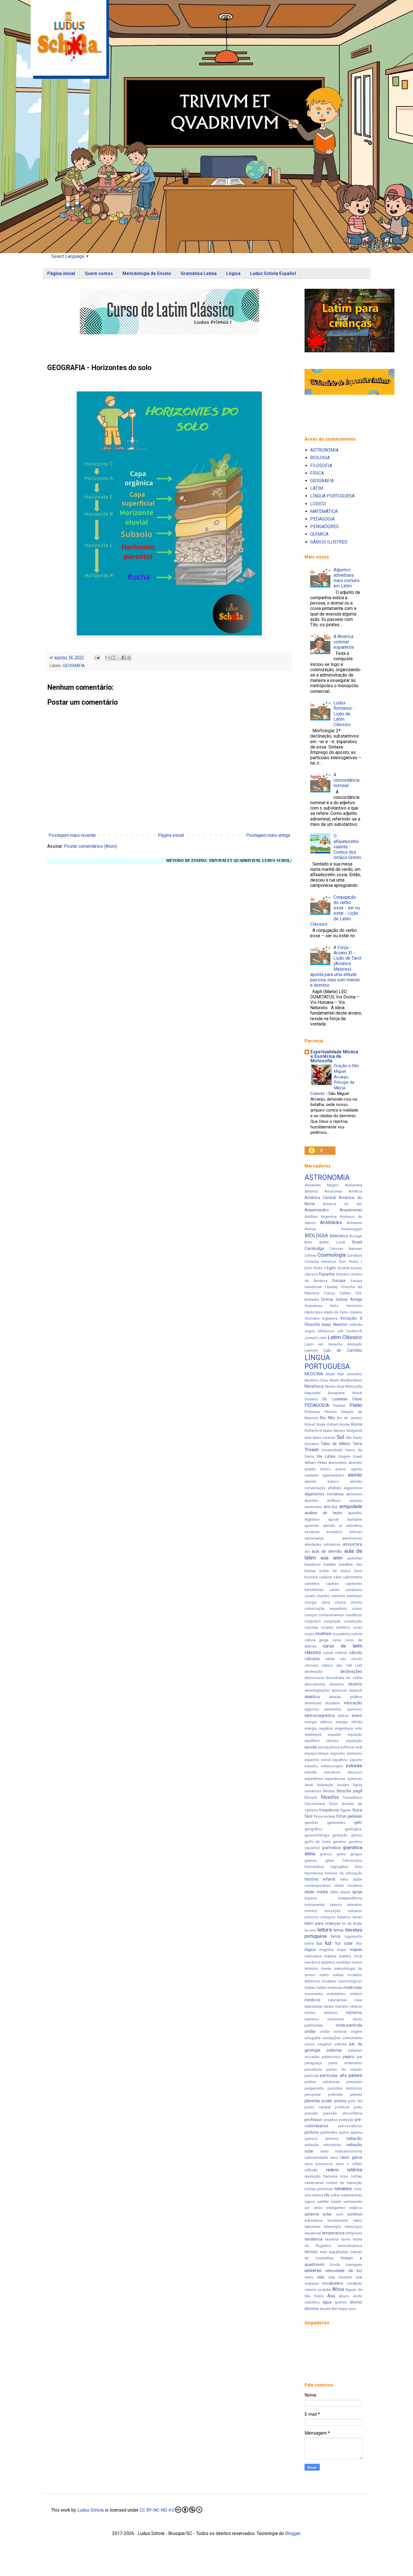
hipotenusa (314, 1873)
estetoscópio (332, 1766)
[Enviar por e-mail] (108, 658)
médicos (312, 2000)
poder (327, 2101)
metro (324, 1975)
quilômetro (329, 2132)
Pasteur (339, 1406)
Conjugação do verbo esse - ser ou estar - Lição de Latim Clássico (335, 911)
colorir (357, 1609)
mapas (356, 1950)
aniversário (313, 1507)
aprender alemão (320, 1526)
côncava (311, 1665)
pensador (354, 2082)
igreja (357, 1892)
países (355, 2075)
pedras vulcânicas (322, 2082)
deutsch (356, 1690)
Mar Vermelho (350, 1374)
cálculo (356, 1653)
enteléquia (313, 1735)
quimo (344, 2132)
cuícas (328, 1653)
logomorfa (353, 1936)
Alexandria (354, 1185)
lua (319, 1943)
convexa (311, 1627)
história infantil (320, 1879)
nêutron (356, 2006)
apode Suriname (345, 1519)
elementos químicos (343, 1709)
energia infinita (349, 1722)
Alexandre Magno (322, 1185)
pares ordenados (345, 2063)
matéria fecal (351, 1956)
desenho (337, 1684)
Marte (334, 1380)
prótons (312, 2132)
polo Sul (355, 2101)
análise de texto (323, 1513)
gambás (311, 1823)
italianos (344, 1917)
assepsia (312, 1532)
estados (311, 1766)
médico (356, 1994)
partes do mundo (344, 2069)
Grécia (327, 1300)
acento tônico (318, 1469)
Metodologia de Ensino (147, 273)
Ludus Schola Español (273, 273)
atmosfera (352, 1544)
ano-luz (331, 1507)
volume (310, 2290)
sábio (358, 2220)
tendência (314, 2239)
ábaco (344, 2296)
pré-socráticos (350, 2126)
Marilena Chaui (317, 1380)
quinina (356, 2132)
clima (326, 1602)
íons (352, 2309)
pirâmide (335, 2094)
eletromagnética (320, 1716)
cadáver (326, 1577)
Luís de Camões (343, 1350)
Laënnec (311, 1350)
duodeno (333, 1703)
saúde (336, 2202)
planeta (356, 2094)
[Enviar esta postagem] (97, 658)
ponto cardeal (318, 2107)
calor (338, 1577)
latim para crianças (323, 1923)
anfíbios (334, 1501)
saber (335, 2195)
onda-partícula (349, 2025)
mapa (341, 1950)
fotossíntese (315, 1804)
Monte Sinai (335, 1386)
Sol (340, 1437)
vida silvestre (340, 2277)
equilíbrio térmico (322, 1741)
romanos (343, 2189)
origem (356, 2031)
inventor (311, 1911)
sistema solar (318, 2214)
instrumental (315, 1905)
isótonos (312, 1917)
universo (313, 2270)
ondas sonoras (333, 2031)
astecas (356, 1532)
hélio (344, 1879)
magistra (326, 1950)
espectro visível (318, 1760)
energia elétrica (318, 1722)
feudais (343, 1785)
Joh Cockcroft (350, 1331)
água (327, 2302)
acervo (341, 1469)
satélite (323, 2202)
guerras (311, 1861)
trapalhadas (339, 2252)
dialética (312, 1697)
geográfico (314, 1829)
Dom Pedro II (315, 1268)
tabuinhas (313, 2227)
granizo (326, 1854)
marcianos (313, 1956)
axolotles (355, 1558)
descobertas (315, 1684)
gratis (341, 1854)
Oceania (311, 1399)
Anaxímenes (351, 1210)
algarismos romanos (324, 1494)
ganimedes (336, 1823)
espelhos (340, 1760)
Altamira (311, 1191)
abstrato (355, 1463)
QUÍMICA (319, 534)
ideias (345, 1892)
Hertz (334, 1306)
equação (355, 1735)
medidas (343, 1962)
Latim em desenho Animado (333, 1344)
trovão (335, 2265)
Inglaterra (330, 1318)
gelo (358, 1823)
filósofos (330, 1797)
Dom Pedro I (350, 1262)
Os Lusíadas (335, 1399)
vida (321, 2277)
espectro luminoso (346, 1753)
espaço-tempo (317, 1753)
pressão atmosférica (343, 2113)
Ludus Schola (90, 2510)
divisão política (346, 1697)
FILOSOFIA (321, 466)
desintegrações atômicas (326, 1690)
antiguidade (351, 1506)
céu (343, 1659)
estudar (311, 1772)
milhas (338, 1975)
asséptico (334, 1532)
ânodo (325, 2309)
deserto (355, 1684)
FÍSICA (317, 473)
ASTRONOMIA (324, 450)
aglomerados (333, 1475)
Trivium (312, 1450)
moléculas (353, 1988)
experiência (314, 1779)
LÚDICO (318, 504)
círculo (357, 1659)
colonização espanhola (326, 1609)
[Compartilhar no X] (118, 658)
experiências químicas (343, 1779)
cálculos (312, 1659)
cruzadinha (341, 1634)
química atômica (322, 2139)
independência (350, 1898)
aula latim (332, 1558)
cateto (334, 1590)
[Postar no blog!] (113, 658)
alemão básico (322, 1481)
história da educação (344, 1873)
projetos (331, 2120)
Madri (331, 1374)
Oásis (357, 1399)
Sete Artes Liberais (320, 1438)
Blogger (293, 2533)
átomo (356, 2302)
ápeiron (341, 2302)
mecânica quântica (320, 1962)
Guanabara (313, 1306)
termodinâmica (350, 2246)
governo (340, 1842)
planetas (312, 2101)
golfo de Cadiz (318, 1842)
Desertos (329, 1262)
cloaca (340, 1602)
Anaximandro (317, 1210)
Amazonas (333, 1191)
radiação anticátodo (323, 2145)
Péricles (331, 1412)
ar (341, 1526)
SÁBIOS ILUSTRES (329, 542)
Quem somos (99, 273)
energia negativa (319, 1728)
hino (359, 1867)
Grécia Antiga (349, 1300)
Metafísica (314, 1386)
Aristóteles (331, 1222)
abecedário (338, 1463)
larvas (357, 1917)
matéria (330, 1956)
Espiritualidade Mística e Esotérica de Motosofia (334, 1056)
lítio (359, 1943)
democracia (314, 1678)
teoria (346, 2239)
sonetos (355, 2214)
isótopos (328, 1917)
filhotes (329, 1791)
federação (325, 1785)
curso (337, 1640)
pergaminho (314, 2088)
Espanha (327, 1274)
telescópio (333, 2227)
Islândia (356, 1325)
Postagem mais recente (72, 835)
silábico (356, 2208)
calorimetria (353, 1577)
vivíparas (312, 2283)
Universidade (332, 1450)
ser (307, 2208)
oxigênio (324, 2044)
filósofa (311, 1798)
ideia (334, 1892)
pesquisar (313, 2094)
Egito (331, 1268)
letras (339, 1930)
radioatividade (316, 2157)
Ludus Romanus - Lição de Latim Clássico (344, 714)
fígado (346, 1810)
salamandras (352, 2195)
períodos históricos (345, 2088)
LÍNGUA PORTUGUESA (332, 496)
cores (358, 1627)
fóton (341, 1816)
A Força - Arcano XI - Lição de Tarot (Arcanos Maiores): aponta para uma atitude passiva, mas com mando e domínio (336, 966)
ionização (333, 1911)
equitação (354, 1741)
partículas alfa (333, 2076)
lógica (310, 1950)
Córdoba (312, 1262)
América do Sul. (342, 1204)
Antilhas (311, 1217)
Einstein (344, 1268)
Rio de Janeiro (349, 1418)
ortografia (313, 2038)
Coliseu (311, 1255)
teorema (332, 2239)
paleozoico (331, 2057)
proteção (346, 2120)
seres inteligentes (329, 2208)
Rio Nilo (327, 1418)
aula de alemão (327, 1551)
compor (311, 1615)
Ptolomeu (312, 1412)
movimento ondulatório (325, 1994)
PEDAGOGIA (322, 519)
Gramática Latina (199, 273)
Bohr (308, 1242)
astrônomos (352, 1538)
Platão (356, 1405)
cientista (338, 1596)
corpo (309, 1634)
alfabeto (335, 1488)
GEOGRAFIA (74, 666)
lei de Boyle (352, 1923)
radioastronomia (349, 2151)
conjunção (332, 1621)
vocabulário (333, 2283)
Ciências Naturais (346, 1249)
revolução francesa (321, 2176)
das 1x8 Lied (349, 1665)
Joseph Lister (316, 1338)
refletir (357, 2164)
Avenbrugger (352, 1229)
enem (357, 1716)
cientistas (354, 1596)
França (329, 1293)
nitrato (329, 2006)
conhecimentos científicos (340, 1615)
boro (358, 1571)
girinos (357, 1835)
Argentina (329, 1217)
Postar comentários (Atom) (91, 846)
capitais (332, 1584)
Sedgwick (354, 1431)
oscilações (332, 2038)
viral (359, 2277)
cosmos (323, 1634)
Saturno (339, 1431)
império (311, 1898)
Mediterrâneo (351, 1380)
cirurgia (311, 1602)
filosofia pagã (349, 1791)
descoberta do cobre (344, 1678)
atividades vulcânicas (323, 1544)
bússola (311, 1577)
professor (314, 2120)
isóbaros (355, 1911)
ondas (310, 2031)
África (338, 2289)
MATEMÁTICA (324, 511)
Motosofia (354, 1386)
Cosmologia (332, 1255)
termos (311, 2252)
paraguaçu (313, 2063)
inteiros (336, 1905)
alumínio (311, 1501)
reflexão (311, 2170)
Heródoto (354, 1306)
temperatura (333, 2233)
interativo (355, 1905)
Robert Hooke (339, 1424)
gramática (331, 1848)
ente (359, 1728)
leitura (325, 1930)
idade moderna (348, 1886)
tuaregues (354, 2265)
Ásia (331, 2296)
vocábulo (355, 2283)
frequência (329, 1810)
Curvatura (355, 1255)
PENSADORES (324, 527)
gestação (340, 1835)
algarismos (353, 1488)
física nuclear (324, 1816)
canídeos (312, 1584)
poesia (340, 2101)
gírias (330, 1861)
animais (356, 1501)
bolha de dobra (335, 1571)
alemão (355, 1475)
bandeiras (313, 1564)
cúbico (327, 1665)
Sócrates (312, 1444)
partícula (312, 2076)
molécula (335, 1988)
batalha (330, 1564)
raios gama (351, 2157)
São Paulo (354, 1438)
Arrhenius (354, 1223)
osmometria (352, 2038)
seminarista (353, 2202)
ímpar (343, 2309)
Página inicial (61, 273)
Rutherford (313, 1431)
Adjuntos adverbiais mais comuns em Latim (347, 578)
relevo (332, 2170)
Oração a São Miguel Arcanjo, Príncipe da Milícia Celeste (335, 1080)
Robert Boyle (315, 1424)
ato (307, 1551)
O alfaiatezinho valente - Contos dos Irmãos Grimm (347, 847)
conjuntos (313, 1621)
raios (334, 2157)
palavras (334, 2050)
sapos (310, 2202)
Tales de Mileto (335, 1444)
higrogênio (340, 1867)
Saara (327, 1431)
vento (309, 2277)
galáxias (355, 1816)
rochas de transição (344, 2183)
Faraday (331, 1287)
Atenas (310, 1229)
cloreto (356, 1602)
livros (336, 1936)
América (355, 1191)
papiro (349, 2057)
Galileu (345, 1293)
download (313, 1703)
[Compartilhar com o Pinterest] (129, 658)
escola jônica (329, 1747)
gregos (356, 1854)
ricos (344, 2176)
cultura (357, 1634)
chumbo (323, 1596)
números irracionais (324, 2019)
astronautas (314, 1538)
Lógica (233, 273)
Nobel (357, 1393)
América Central (320, 1198)
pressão (311, 2113)
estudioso (332, 1772)
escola (311, 1747)
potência (342, 2107)
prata (358, 2107)
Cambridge (314, 1249)
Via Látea (326, 1456)
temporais (354, 2233)
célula (330, 1659)
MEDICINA (314, 1374)
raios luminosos (319, 2164)
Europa (339, 1281)
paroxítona (313, 2069)
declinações (351, 1672)
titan (324, 2252)
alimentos (354, 1494)
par (359, 2057)
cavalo (310, 1596)
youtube (324, 2290)
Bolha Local (332, 1242)
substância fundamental (326, 2220)
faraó (309, 1785)
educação (353, 1703)
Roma (357, 1424)
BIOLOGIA (320, 458)
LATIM (317, 488)
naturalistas (338, 2000)
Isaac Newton (334, 1325)
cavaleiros (354, 1590)
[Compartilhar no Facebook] (124, 658)
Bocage (356, 1236)
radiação (354, 2139)
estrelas (354, 1766)
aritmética (354, 1526)
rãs (327, 2195)
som (340, 2214)
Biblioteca (339, 1236)
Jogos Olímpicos (320, 1331)
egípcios (312, 1709)
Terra (357, 1444)
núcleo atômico (321, 2013)
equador (334, 1735)
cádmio (341, 1653)
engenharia (344, 1728)
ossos (310, 2044)
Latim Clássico (345, 1337)
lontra (309, 1943)
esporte (356, 1760)
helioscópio (352, 1861)
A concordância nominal (346, 780)
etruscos (355, 1772)
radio (324, 2151)
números (354, 2013)
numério (342, 2006)
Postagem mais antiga (268, 835)
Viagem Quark (350, 1456)
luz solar (344, 1943)
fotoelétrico (353, 1798)
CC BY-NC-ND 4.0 (157, 2510)
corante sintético (335, 1627)
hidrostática (314, 1867)
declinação (314, 1672)
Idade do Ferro (336, 1312)
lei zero (311, 1930)
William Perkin (316, 1463)
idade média (316, 1892)
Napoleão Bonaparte (325, 1393)
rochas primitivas (319, 2189)
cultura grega (317, 1640)
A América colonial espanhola (344, 642)
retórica (355, 2170)
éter (335, 2309)
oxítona (340, 2044)
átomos (312, 2309)
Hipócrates (314, 1312)
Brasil (357, 1242)
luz (328, 1943)
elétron (343, 1716)
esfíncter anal (351, 1747)
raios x (342, 2164)
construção (353, 1621)
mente (326, 1968)
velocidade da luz (344, 2271)
